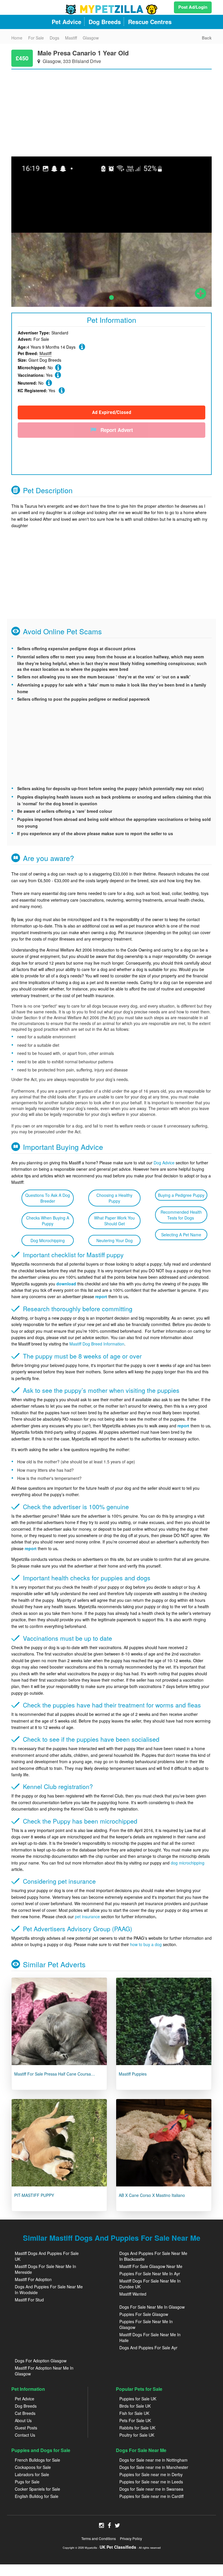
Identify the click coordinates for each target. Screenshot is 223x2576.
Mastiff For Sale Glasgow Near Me (151, 2266)
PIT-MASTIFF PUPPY (34, 2195)
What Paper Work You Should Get (114, 1221)
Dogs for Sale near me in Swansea (151, 2489)
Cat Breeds (25, 2413)
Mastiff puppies (133, 2074)
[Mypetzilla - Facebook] (109, 2526)
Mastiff (45, 353)
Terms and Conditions (99, 2538)
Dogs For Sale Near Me (141, 2450)
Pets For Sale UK (135, 2420)
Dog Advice (164, 1163)
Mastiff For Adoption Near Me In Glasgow (44, 2371)
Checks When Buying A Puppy (48, 1221)
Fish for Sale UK (134, 2413)
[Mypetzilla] (111, 9)
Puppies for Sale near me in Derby (151, 2474)
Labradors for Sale (32, 2474)
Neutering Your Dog (115, 1240)
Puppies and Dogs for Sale (41, 2450)
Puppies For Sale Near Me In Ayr (150, 2274)
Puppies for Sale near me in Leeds (151, 2482)
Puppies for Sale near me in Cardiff (151, 2496)
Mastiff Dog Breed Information (97, 1344)
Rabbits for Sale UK (137, 2428)
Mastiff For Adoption (33, 2279)
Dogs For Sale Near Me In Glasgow (152, 2307)
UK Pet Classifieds (118, 2547)
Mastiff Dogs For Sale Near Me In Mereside (45, 2269)
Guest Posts (26, 2428)
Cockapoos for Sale (33, 2467)
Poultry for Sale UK (137, 2435)
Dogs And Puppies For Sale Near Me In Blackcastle (153, 2256)
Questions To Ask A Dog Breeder (48, 1198)
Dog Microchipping (48, 1240)
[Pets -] (59, 2021)
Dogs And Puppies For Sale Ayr (148, 2348)
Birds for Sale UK (135, 2406)
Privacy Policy (131, 2538)
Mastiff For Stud (29, 2300)
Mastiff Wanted (133, 2294)
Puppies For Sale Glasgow (144, 2314)
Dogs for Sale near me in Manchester (154, 2467)
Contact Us (25, 2435)
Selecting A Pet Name (181, 1235)
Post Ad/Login (193, 7)
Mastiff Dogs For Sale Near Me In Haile (150, 2337)
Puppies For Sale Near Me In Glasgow (146, 2324)
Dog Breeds (26, 2406)
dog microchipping (188, 1863)
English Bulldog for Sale (37, 2496)
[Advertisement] (111, 110)
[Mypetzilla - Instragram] (101, 2526)
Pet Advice (25, 2399)
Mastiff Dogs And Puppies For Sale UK (47, 2256)
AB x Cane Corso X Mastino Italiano (152, 2195)
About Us (23, 2420)
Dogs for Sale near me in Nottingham (153, 2460)
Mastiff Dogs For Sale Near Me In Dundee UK (150, 2284)
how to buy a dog (146, 1944)
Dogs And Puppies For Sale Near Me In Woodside (49, 2289)
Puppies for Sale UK (138, 2399)
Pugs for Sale (27, 2482)
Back (207, 38)
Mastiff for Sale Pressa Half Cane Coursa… (55, 2074)
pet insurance (87, 1916)
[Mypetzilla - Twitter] (117, 2526)
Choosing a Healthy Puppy (114, 1198)
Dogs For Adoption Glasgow (41, 2361)
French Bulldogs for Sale (37, 2460)
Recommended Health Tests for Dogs (181, 1215)
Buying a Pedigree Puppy (181, 1195)
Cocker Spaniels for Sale (37, 2489)
